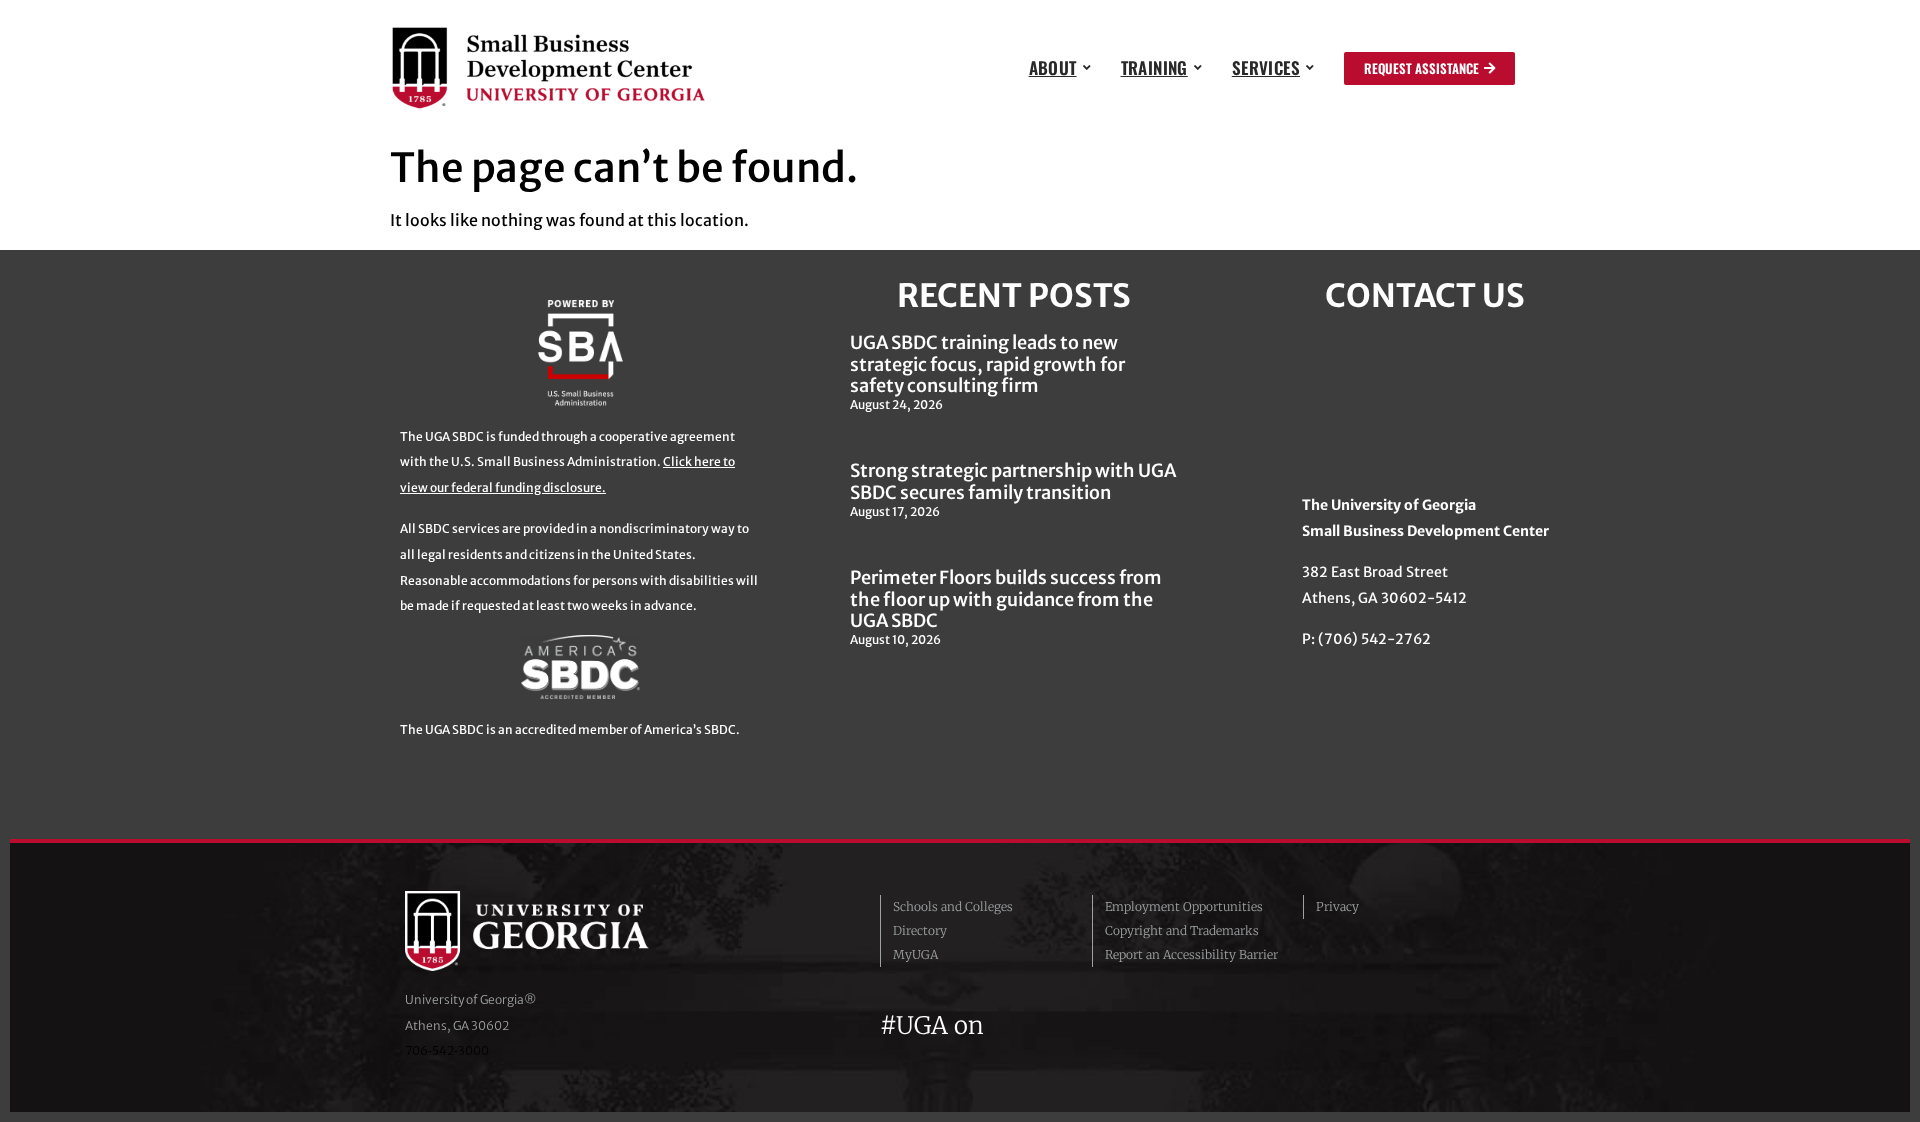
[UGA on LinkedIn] (1149, 1025)
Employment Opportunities (1184, 906)
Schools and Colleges (953, 906)
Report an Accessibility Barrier (1191, 954)
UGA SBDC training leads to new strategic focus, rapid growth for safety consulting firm (987, 364)
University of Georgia (555, 931)
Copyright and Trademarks (1182, 930)
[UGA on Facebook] (1008, 1025)
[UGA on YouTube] (1116, 1025)
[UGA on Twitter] (1044, 1025)
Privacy (1337, 906)
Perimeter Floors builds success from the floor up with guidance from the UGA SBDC (1006, 599)
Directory (920, 930)
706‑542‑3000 (447, 1050)
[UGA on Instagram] (1080, 1025)
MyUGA (915, 954)
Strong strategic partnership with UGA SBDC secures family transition (1013, 481)
